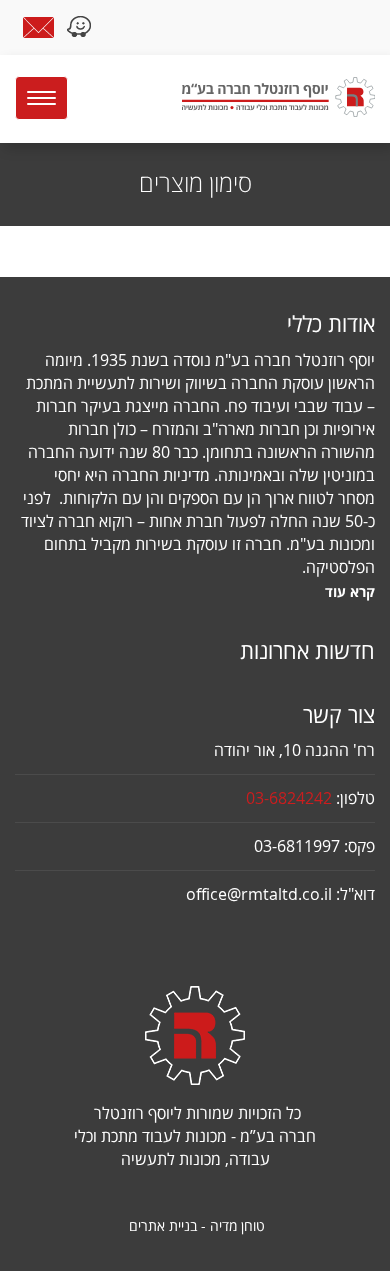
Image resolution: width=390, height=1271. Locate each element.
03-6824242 (289, 798)
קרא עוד (350, 591)
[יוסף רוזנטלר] (253, 97)
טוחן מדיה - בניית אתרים (197, 1225)
